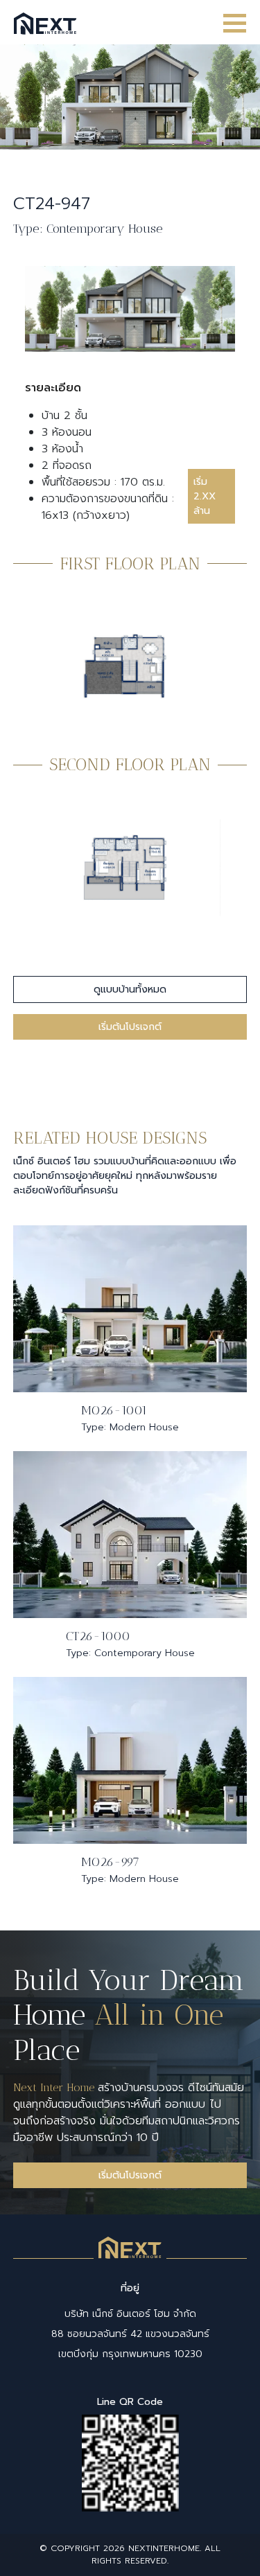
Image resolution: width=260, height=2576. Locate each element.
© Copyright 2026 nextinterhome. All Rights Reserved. (130, 2555)
